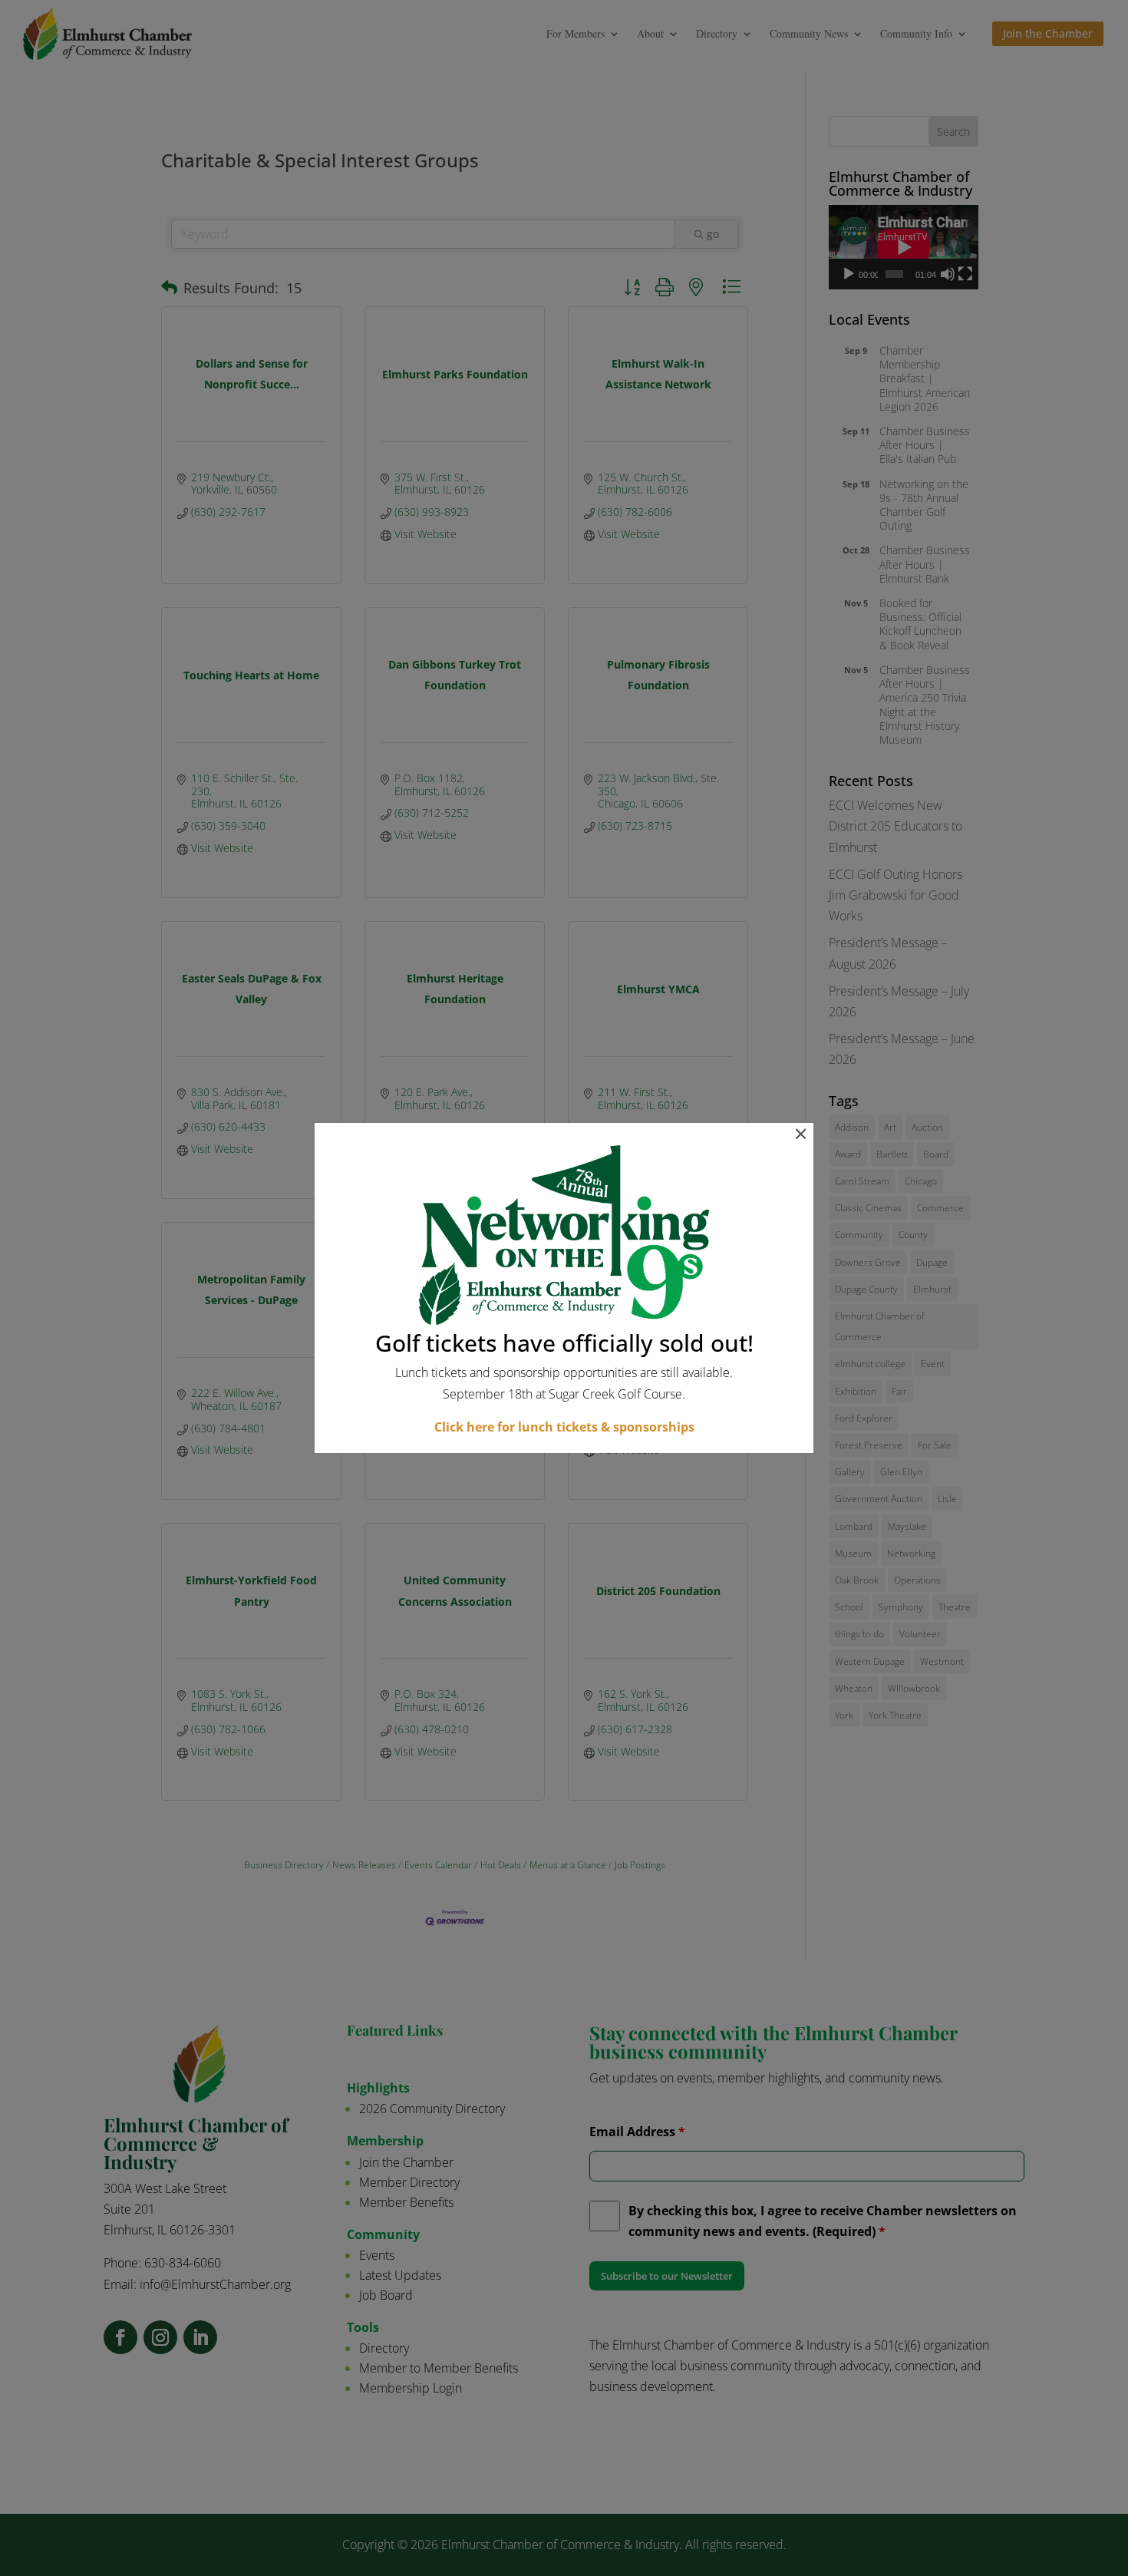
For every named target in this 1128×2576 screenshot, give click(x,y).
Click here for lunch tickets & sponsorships (564, 1427)
